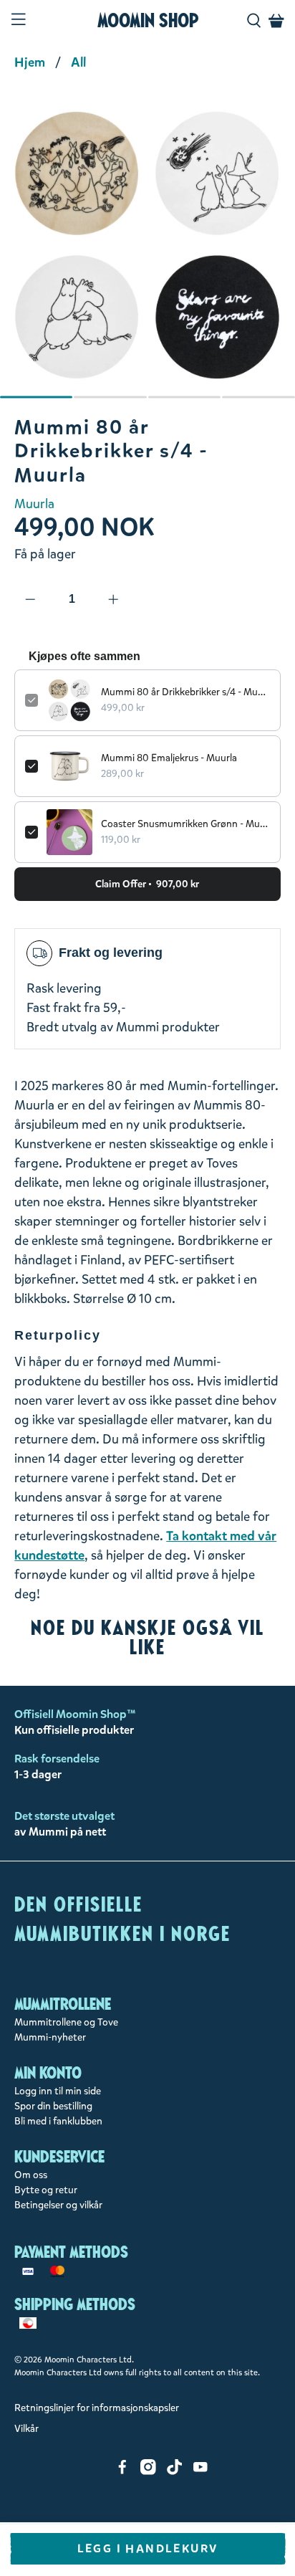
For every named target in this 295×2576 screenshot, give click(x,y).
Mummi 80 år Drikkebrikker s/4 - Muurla (185, 692)
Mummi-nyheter (50, 2037)
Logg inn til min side (58, 2091)
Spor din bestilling (53, 2106)
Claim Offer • (147, 884)
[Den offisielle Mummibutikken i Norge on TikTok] (175, 2472)
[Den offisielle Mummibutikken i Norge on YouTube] (200, 2472)
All (78, 62)
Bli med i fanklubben (58, 2121)
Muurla (34, 504)
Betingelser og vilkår (58, 2205)
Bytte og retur (46, 2190)
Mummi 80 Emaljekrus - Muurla (169, 758)
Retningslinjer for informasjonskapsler (97, 2408)
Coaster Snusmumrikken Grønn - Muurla (185, 824)
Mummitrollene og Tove (66, 2022)
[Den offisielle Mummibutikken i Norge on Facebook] (122, 2472)
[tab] (37, 397)
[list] (147, 252)
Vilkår (26, 2429)
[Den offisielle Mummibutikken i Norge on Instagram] (148, 2472)
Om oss (31, 2175)
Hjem (30, 62)
